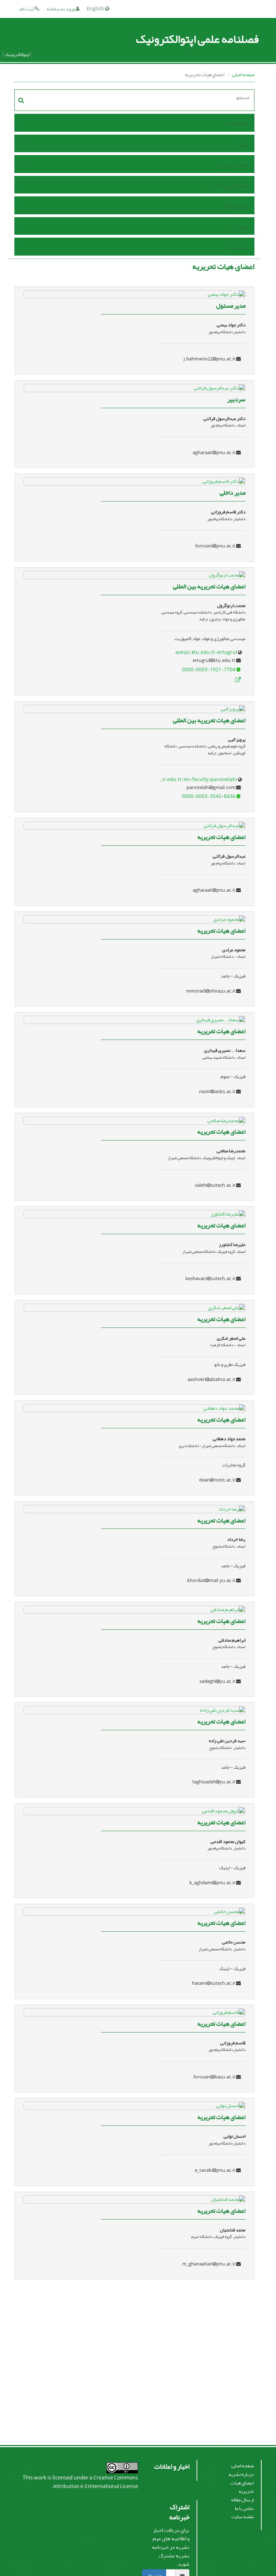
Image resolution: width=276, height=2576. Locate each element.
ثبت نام (27, 9)
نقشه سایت (243, 2517)
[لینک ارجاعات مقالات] (238, 680)
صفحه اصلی (243, 74)
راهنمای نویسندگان (229, 186)
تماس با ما (238, 248)
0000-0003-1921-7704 (209, 670)
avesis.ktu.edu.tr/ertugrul (206, 652)
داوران (242, 227)
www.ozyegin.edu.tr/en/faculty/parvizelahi (186, 780)
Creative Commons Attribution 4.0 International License (96, 2482)
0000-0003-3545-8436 (209, 796)
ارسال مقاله (237, 206)
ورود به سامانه (61, 9)
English (96, 9)
